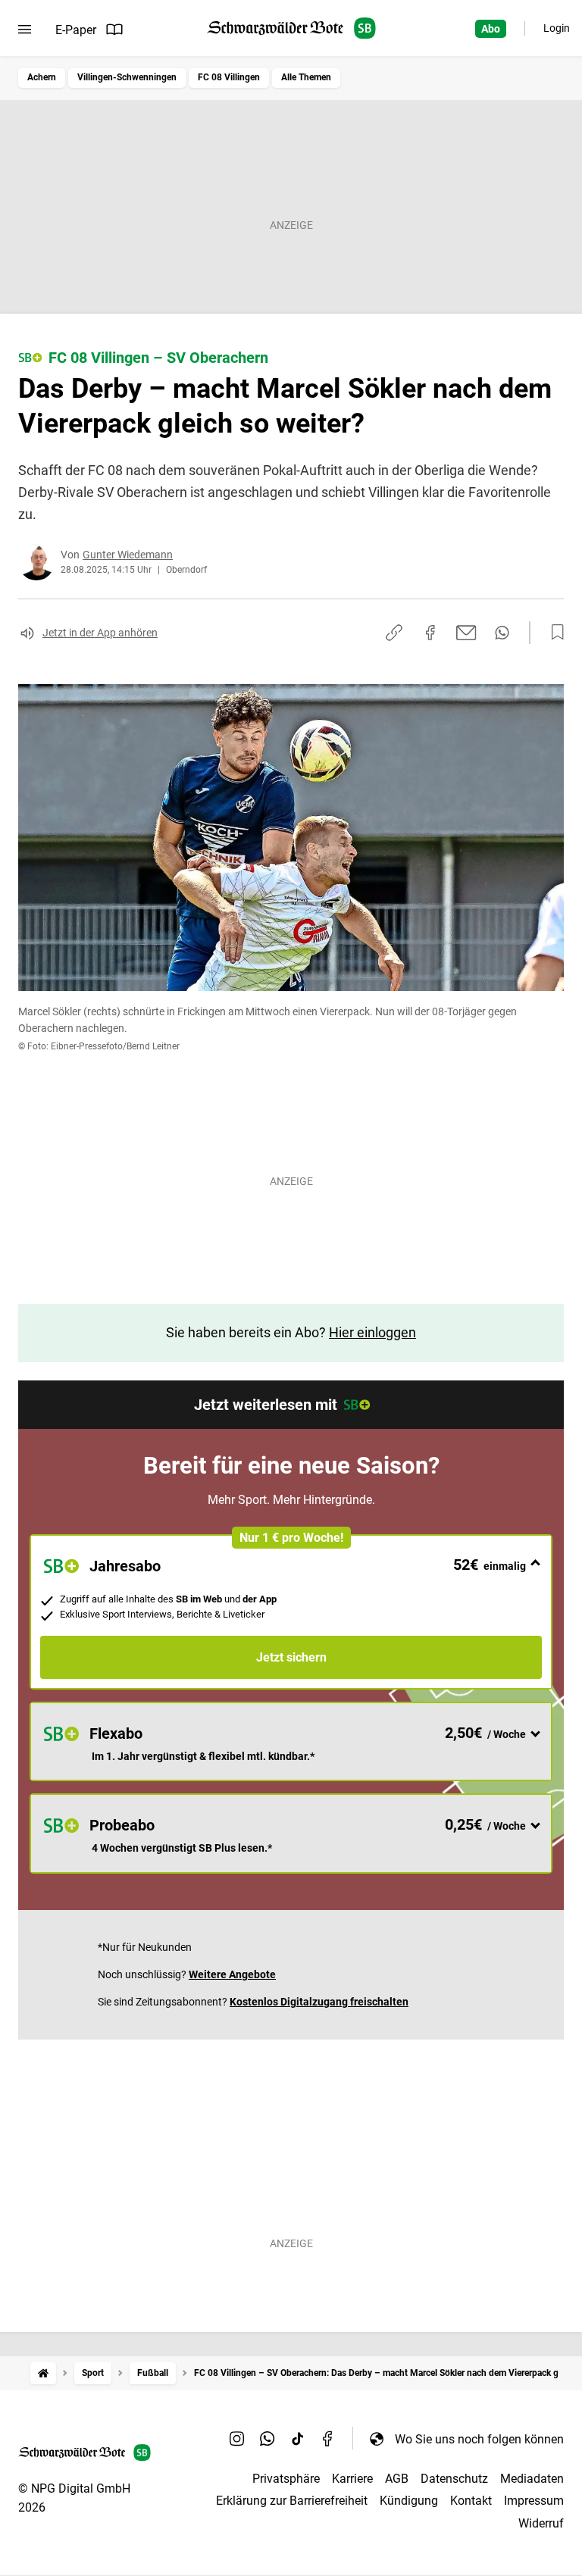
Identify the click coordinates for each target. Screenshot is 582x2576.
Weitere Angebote (232, 1974)
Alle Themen (306, 77)
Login (557, 28)
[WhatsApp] (268, 2439)
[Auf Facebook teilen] (430, 633)
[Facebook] (328, 2439)
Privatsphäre (286, 2479)
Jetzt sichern (291, 1657)
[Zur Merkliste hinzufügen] (553, 633)
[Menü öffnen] (25, 30)
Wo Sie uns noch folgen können (479, 2439)
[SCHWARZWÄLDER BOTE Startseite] (291, 28)
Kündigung (409, 2501)
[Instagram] (237, 2439)
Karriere (352, 2479)
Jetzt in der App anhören (100, 633)
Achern (42, 77)
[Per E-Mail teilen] (466, 633)
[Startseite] (43, 2373)
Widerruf (541, 2523)
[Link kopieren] (394, 633)
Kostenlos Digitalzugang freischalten (319, 2002)
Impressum (534, 2501)
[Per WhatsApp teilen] (502, 633)
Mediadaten (532, 2479)
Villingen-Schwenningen (127, 77)
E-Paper (76, 30)
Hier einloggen (372, 1332)
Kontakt (471, 2501)
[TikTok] (298, 2439)
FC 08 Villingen (229, 77)
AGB (397, 2479)
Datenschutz (454, 2479)
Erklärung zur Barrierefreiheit (292, 2501)
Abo (491, 29)
